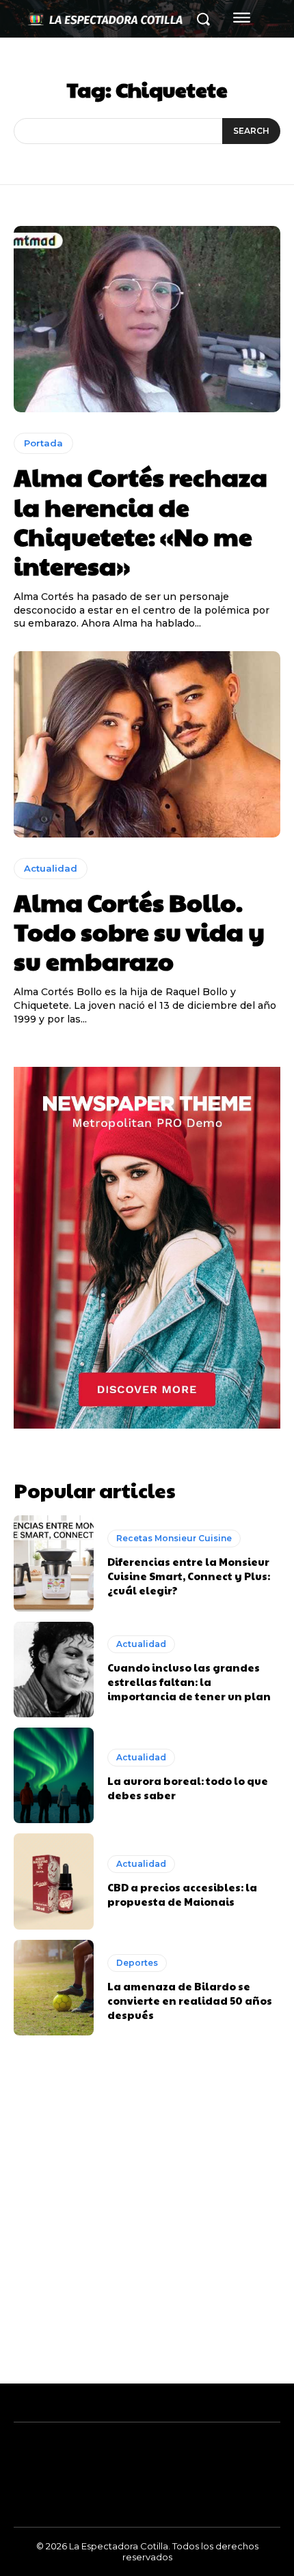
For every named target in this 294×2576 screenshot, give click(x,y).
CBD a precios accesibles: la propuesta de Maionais (182, 1894)
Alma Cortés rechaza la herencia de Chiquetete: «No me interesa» (141, 521)
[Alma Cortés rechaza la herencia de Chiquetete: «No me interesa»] (147, 319)
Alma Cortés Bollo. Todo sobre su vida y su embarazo (139, 931)
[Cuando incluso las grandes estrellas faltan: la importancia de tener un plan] (54, 1670)
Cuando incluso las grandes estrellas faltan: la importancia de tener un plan (189, 1681)
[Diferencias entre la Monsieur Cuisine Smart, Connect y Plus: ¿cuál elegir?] (54, 1563)
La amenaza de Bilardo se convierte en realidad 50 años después (190, 2000)
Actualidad (51, 868)
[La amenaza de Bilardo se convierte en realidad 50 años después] (54, 1988)
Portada (43, 443)
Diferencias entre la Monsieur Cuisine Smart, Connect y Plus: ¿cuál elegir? (189, 1576)
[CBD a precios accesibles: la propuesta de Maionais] (54, 1881)
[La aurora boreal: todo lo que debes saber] (54, 1775)
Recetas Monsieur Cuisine (174, 1538)
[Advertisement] (147, 2230)
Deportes (137, 1963)
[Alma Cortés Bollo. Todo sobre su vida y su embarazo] (147, 744)
